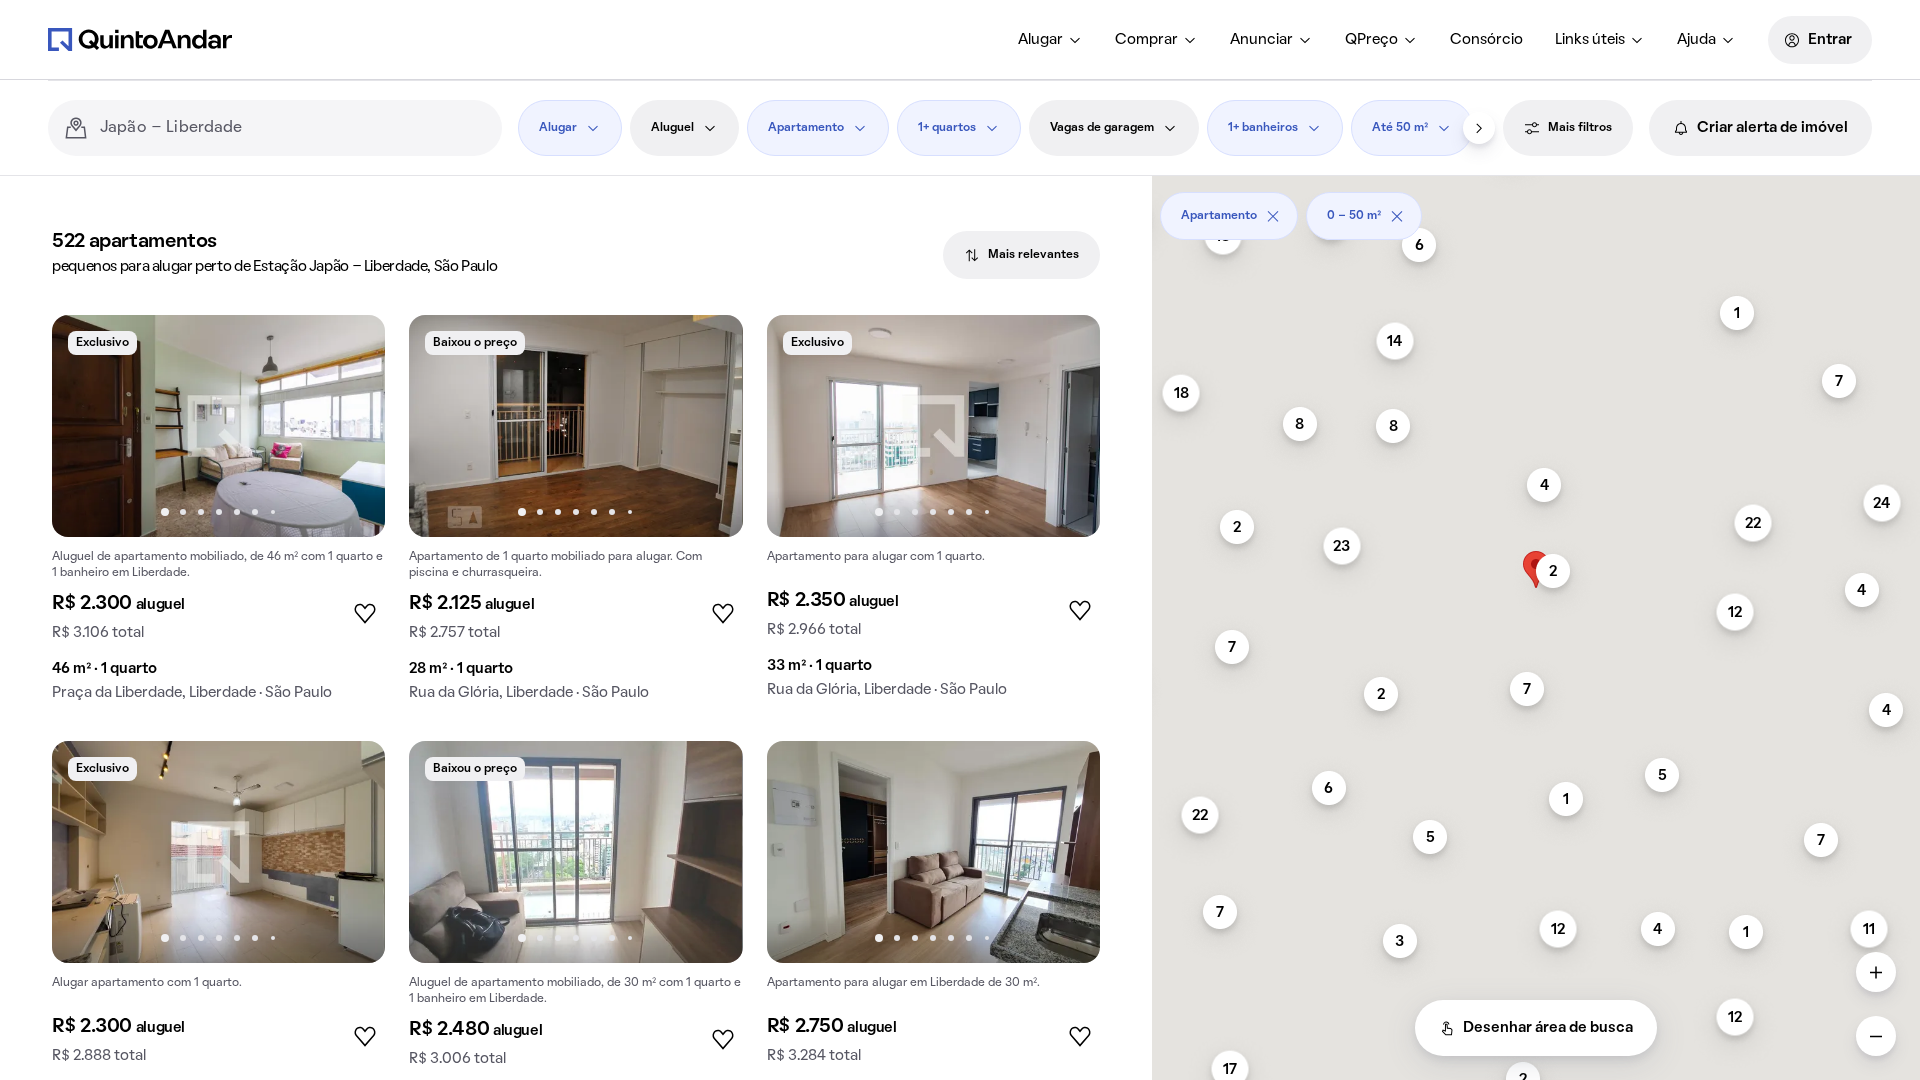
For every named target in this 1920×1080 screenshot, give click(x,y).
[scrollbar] (1536, 208)
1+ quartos (947, 128)
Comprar (1146, 40)
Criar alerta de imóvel (1772, 128)
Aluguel (672, 128)
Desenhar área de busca (1548, 1028)
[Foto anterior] (88, 426)
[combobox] (293, 128)
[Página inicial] (140, 39)
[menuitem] (1050, 40)
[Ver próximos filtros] (1479, 128)
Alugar (1040, 40)
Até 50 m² (1400, 128)
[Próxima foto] (349, 426)
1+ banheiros (1263, 128)
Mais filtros (1580, 128)
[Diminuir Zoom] (1876, 1036)
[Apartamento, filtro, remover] (1273, 216)
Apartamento (806, 128)
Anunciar (1261, 40)
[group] (218, 516)
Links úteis (1590, 40)
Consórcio (1486, 40)
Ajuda (1696, 40)
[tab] (1021, 255)
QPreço (1371, 40)
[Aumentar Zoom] (1876, 972)
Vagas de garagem (1102, 128)
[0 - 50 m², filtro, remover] (1397, 216)
